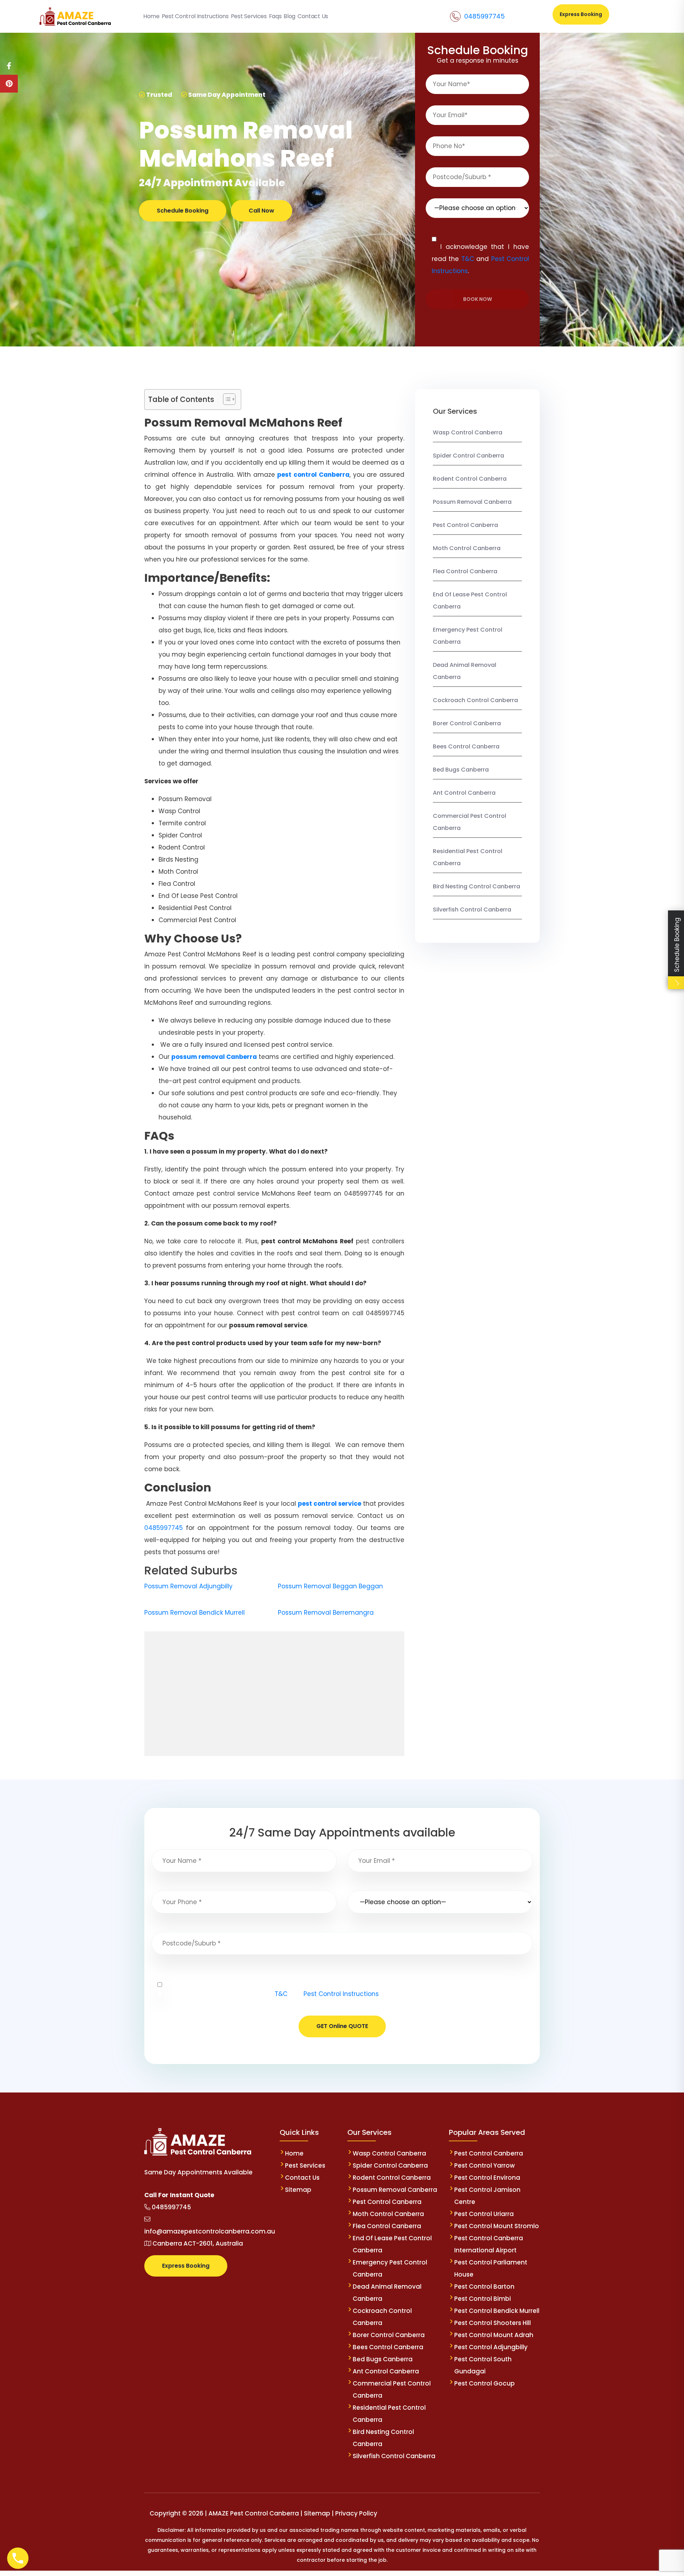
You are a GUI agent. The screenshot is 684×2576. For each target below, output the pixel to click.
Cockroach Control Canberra (475, 700)
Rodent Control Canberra (470, 479)
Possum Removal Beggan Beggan (330, 1586)
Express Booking (581, 14)
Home (294, 2153)
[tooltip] (9, 66)
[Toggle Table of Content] (226, 399)
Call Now (261, 211)
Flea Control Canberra (465, 571)
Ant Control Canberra (464, 793)
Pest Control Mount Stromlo (497, 2226)
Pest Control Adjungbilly (491, 2347)
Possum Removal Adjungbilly (188, 1586)
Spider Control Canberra (468, 456)
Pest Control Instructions (341, 1994)
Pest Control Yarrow (484, 2165)
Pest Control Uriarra (484, 2214)
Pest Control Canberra (465, 525)
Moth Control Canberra (467, 548)
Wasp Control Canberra (468, 432)
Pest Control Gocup (484, 2383)
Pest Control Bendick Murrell (497, 2311)
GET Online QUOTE (342, 2026)
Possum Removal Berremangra (326, 1613)
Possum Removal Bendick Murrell (195, 1613)
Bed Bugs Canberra (461, 770)
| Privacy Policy (354, 2513)
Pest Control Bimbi (483, 2299)
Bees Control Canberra (466, 746)
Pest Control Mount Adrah (494, 2335)
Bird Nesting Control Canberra (476, 886)
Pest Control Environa (487, 2178)
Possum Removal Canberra (472, 502)
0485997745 (484, 16)
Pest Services (305, 2165)
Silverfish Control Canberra (473, 910)
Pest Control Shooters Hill (493, 2323)
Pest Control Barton (484, 2287)
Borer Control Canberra (467, 723)
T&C (468, 259)
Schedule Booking (183, 211)
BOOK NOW (478, 299)
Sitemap (298, 2190)
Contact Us (302, 2178)
